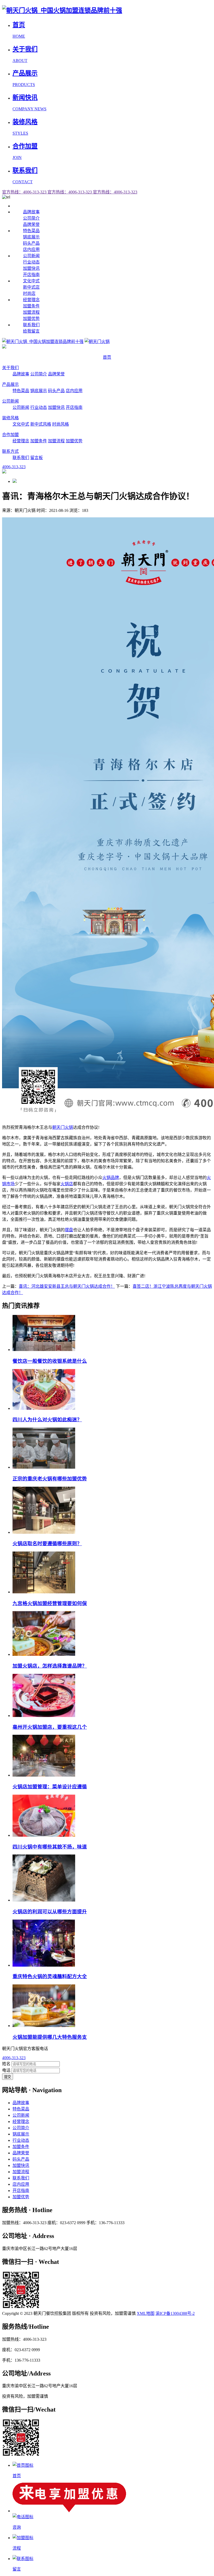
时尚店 (29, 293)
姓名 (6, 2064)
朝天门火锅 (63, 1127)
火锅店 (67, 1184)
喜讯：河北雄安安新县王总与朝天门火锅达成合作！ (67, 1286)
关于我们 (10, 368)
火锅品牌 (111, 1178)
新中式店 (31, 287)
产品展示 (10, 384)
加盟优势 (31, 319)
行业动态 (31, 262)
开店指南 (31, 275)
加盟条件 (31, 306)
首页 (107, 357)
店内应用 (31, 250)
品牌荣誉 (31, 224)
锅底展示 (31, 237)
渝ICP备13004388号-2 (175, 2313)
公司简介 (31, 218)
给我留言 (31, 331)
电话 (6, 2070)
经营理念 (31, 300)
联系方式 (10, 451)
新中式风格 (41, 424)
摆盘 (69, 1230)
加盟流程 (31, 312)
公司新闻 (31, 256)
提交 (8, 2077)
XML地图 (146, 2313)
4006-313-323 (14, 2058)
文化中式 (31, 281)
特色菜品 (31, 231)
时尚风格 (61, 424)
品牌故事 (31, 212)
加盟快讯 (31, 268)
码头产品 (31, 243)
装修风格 (10, 418)
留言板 (37, 458)
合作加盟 (10, 435)
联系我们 (31, 325)
